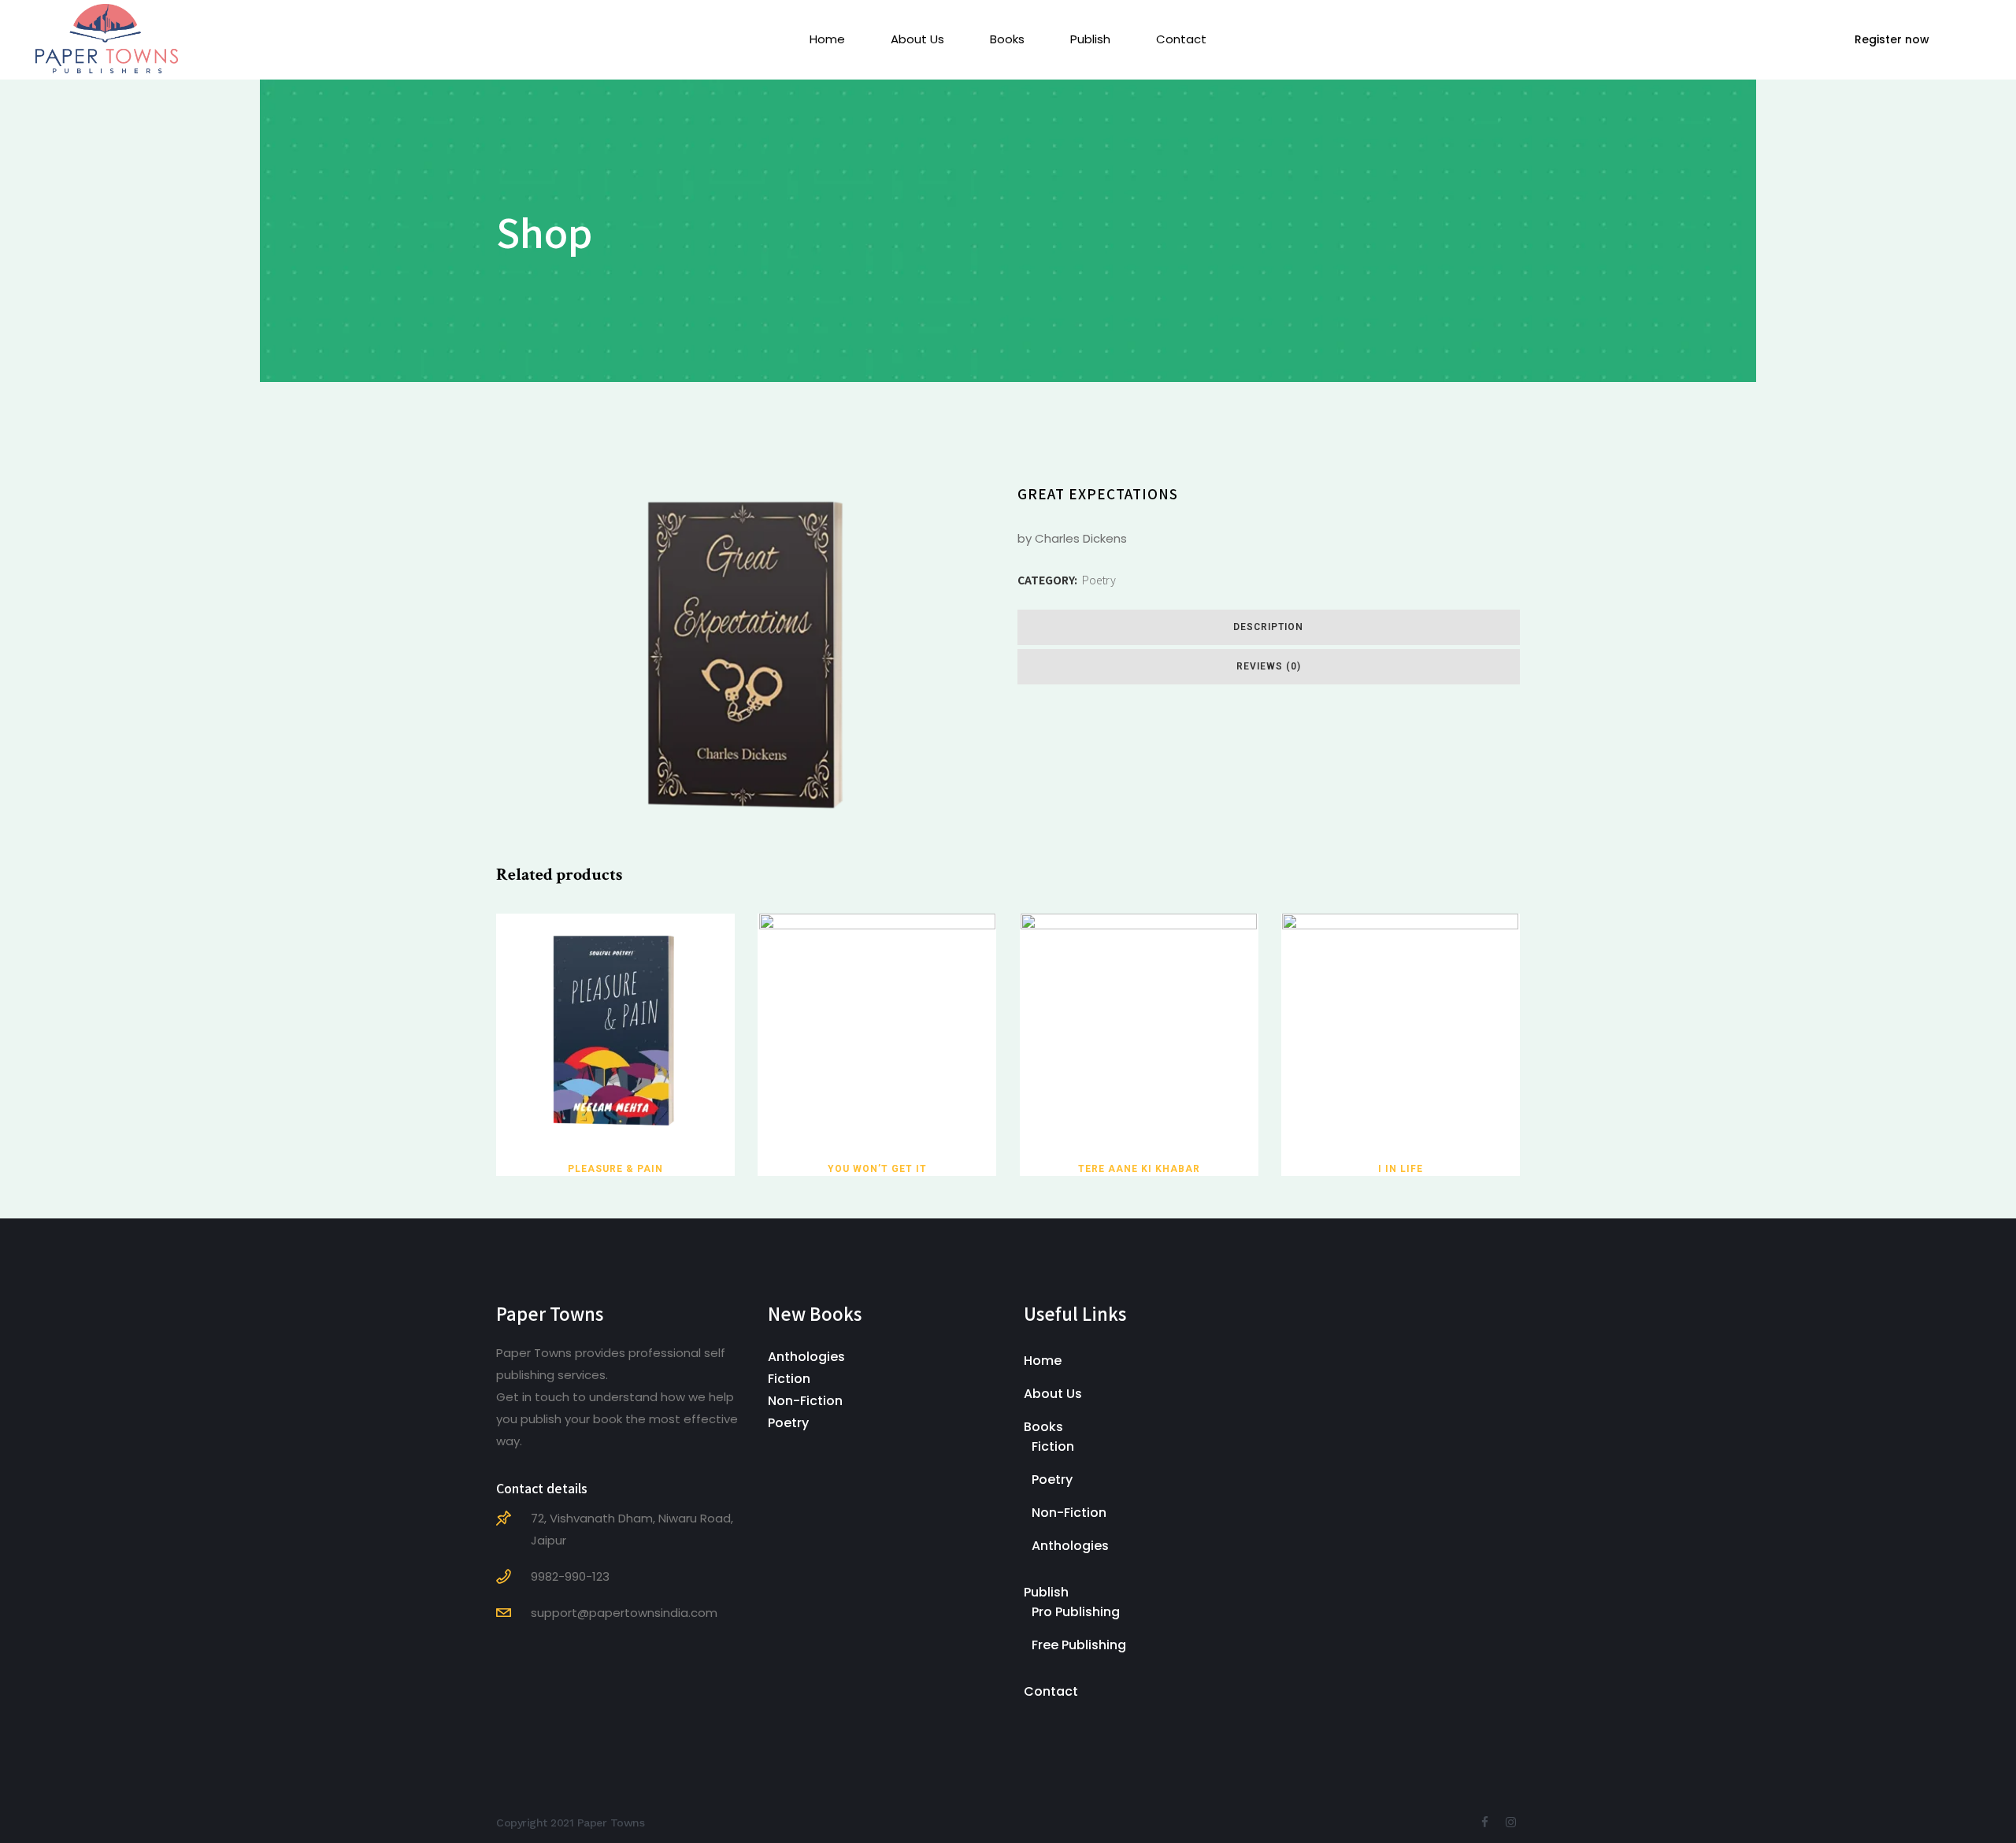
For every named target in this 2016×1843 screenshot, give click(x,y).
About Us (1053, 1394)
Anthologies (806, 1357)
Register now (1892, 39)
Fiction (789, 1379)
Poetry (1099, 580)
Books (1043, 1427)
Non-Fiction (805, 1401)
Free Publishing (1079, 1645)
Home (1043, 1361)
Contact (1051, 1691)
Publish (1046, 1592)
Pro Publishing (1076, 1612)
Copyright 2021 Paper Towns (570, 1823)
